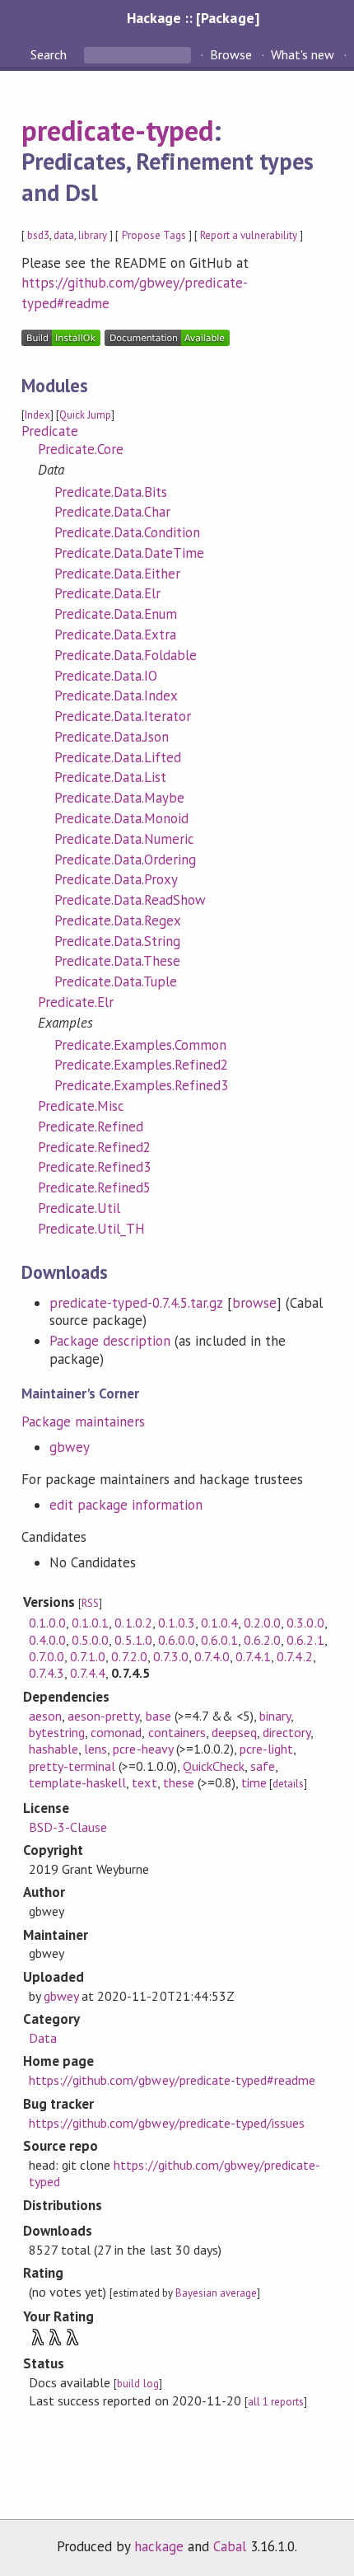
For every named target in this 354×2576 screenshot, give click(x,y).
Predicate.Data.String (118, 941)
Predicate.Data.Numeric (125, 839)
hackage (159, 2546)
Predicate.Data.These (117, 961)
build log (137, 2384)
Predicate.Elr (76, 1002)
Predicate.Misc (81, 1106)
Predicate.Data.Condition (128, 532)
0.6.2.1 (305, 1640)
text (144, 1782)
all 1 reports (276, 2402)
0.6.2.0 (262, 1640)
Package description (110, 1341)
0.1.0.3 (177, 1623)
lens (95, 1749)
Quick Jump (85, 415)
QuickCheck (214, 1766)
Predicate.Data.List (110, 777)
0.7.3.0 (171, 1656)
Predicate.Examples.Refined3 (142, 1085)
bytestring (57, 1732)
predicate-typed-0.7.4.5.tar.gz (136, 1303)
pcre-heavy (142, 1749)
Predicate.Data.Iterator (123, 716)
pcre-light (266, 1749)
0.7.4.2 (294, 1656)
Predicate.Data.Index (116, 696)
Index (37, 415)
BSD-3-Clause (68, 1827)
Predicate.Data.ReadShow (130, 900)
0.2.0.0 (262, 1623)
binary (275, 1716)
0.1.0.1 (90, 1623)
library (93, 235)
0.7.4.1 (253, 1656)
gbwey (70, 1447)
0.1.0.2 (133, 1623)
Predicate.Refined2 (94, 1147)
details (288, 1784)
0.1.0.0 (47, 1623)
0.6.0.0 (177, 1640)
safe (263, 1766)
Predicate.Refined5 (94, 1187)
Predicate (50, 431)
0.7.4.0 (212, 1656)
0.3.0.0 (305, 1623)
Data (43, 2038)
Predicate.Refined (91, 1126)
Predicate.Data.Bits (111, 492)
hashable (54, 1749)
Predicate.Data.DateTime (130, 553)
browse (254, 1303)
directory (286, 1732)
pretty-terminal (72, 1766)
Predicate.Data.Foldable (126, 655)
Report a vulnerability (249, 235)
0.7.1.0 (88, 1656)
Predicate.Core (81, 449)
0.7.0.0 (47, 1656)
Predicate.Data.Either (118, 574)
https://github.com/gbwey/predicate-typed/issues (167, 2123)
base (158, 1716)
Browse (231, 54)
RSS (90, 1603)
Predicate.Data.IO (106, 676)
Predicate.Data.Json (112, 737)
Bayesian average (216, 2293)
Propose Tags (154, 235)
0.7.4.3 (47, 1673)
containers (177, 1732)
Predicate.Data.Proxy (116, 879)
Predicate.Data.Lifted (118, 757)
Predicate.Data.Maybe (119, 798)
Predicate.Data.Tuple (116, 981)
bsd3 (38, 235)
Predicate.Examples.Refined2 (142, 1065)
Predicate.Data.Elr (107, 593)
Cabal (230, 2546)
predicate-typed (117, 130)
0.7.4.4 (88, 1673)
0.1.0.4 (219, 1623)
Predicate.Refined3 (94, 1167)
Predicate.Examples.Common (141, 1045)
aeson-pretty (103, 1716)
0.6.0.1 (219, 1640)
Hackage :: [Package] (193, 18)
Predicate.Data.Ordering (126, 859)
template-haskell (77, 1782)
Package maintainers (83, 1421)
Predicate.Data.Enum (116, 614)
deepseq (234, 1732)
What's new (303, 54)
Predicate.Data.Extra (115, 635)
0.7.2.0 (129, 1656)
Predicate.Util (79, 1208)
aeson (45, 1716)
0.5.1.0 (133, 1640)
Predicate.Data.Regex (118, 920)
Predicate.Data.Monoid (122, 818)
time (254, 1782)
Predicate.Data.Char (112, 512)
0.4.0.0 (47, 1640)
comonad (116, 1732)
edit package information (126, 1505)
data (64, 235)
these (179, 1782)
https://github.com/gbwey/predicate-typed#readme (172, 2080)
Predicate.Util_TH (91, 1229)
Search (50, 54)
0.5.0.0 (90, 1640)
